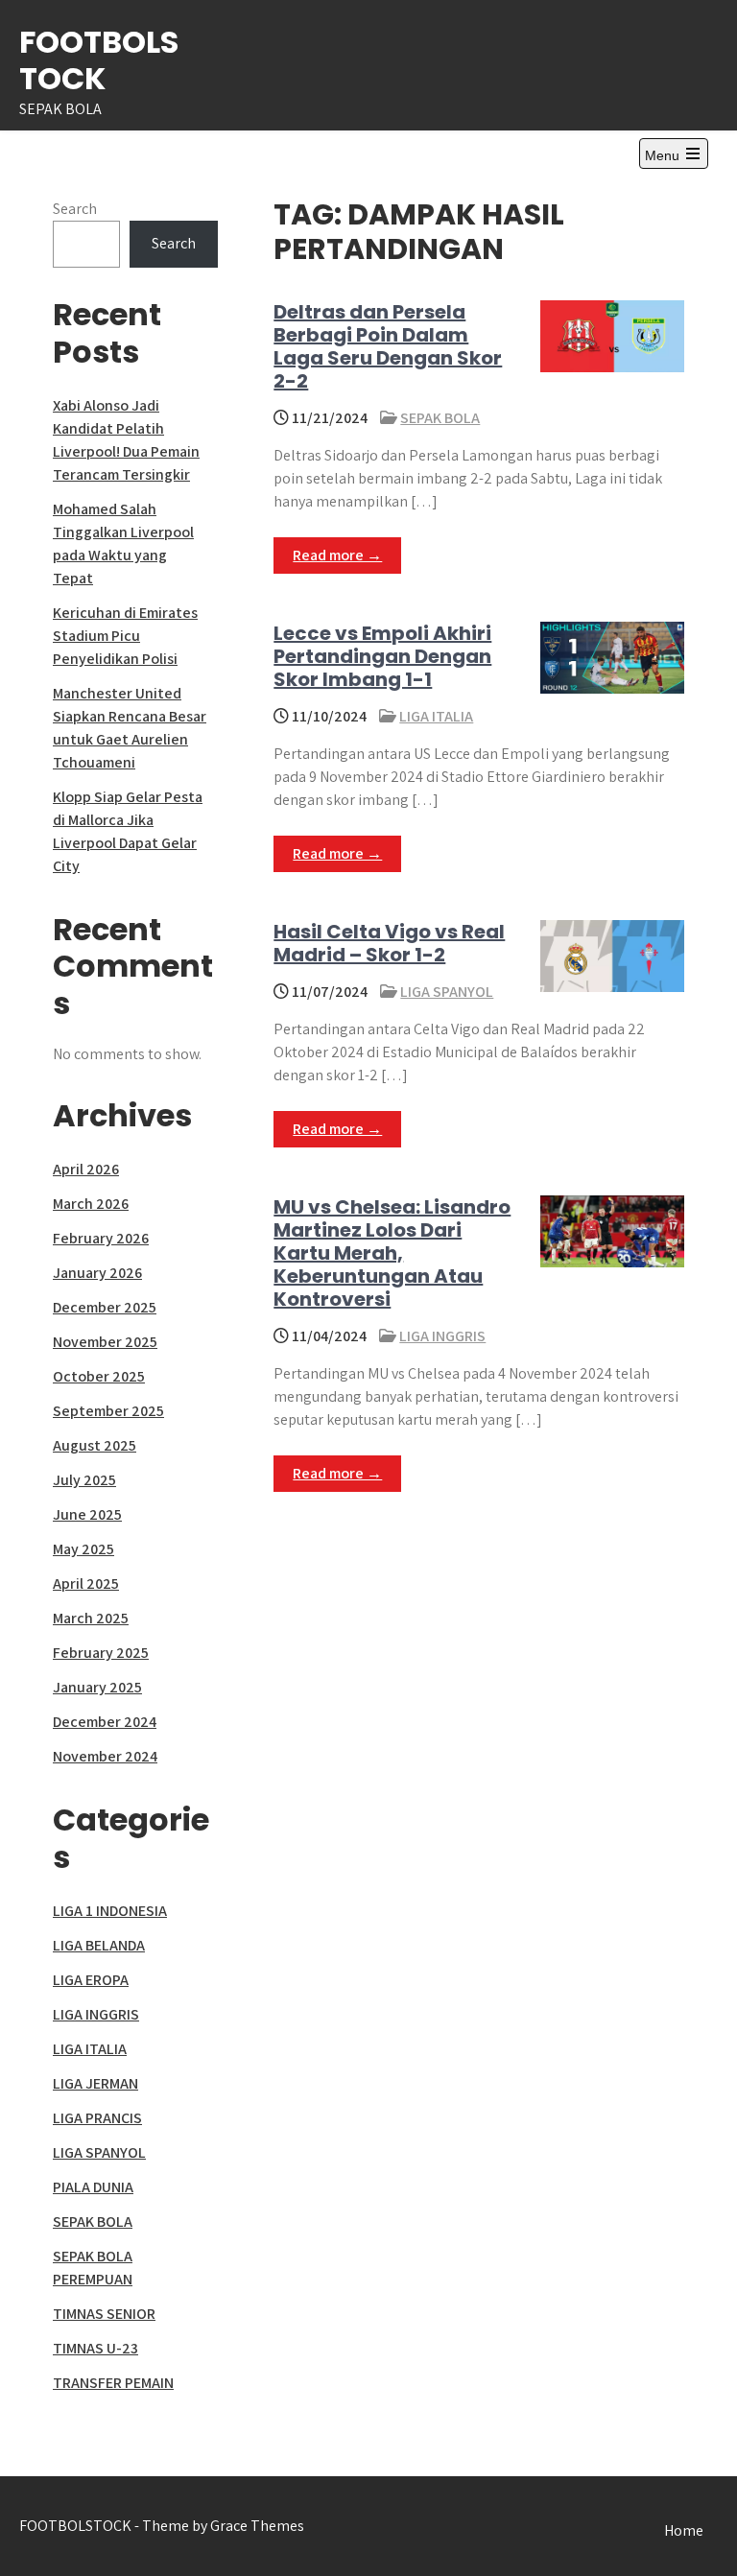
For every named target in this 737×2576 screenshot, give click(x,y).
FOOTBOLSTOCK (99, 60)
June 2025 (87, 1514)
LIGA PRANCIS (97, 2118)
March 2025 (91, 1618)
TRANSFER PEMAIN (113, 2383)
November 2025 (105, 1342)
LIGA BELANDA (99, 1945)
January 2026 (97, 1273)
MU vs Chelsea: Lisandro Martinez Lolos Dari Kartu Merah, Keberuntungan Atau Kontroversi (392, 1253)
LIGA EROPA (91, 1980)
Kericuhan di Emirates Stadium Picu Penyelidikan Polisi (125, 636)
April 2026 (86, 1169)
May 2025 (83, 1549)
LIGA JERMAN (95, 2083)
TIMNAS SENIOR (104, 2314)
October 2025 (99, 1376)
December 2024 (105, 1722)
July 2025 (84, 1480)
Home (684, 2530)
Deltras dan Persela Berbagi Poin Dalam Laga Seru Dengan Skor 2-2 (388, 346)
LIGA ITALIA (436, 716)
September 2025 (108, 1411)
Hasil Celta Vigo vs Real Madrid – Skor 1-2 (389, 943)
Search (75, 209)
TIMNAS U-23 (95, 2348)
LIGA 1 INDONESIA (110, 1911)
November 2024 (105, 1756)
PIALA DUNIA (93, 2187)
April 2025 (86, 1583)
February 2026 (101, 1238)
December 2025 (105, 1307)
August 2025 (95, 1445)
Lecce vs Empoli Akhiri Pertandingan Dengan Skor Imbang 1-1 (382, 656)
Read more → (337, 555)
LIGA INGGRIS (442, 1336)
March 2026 (91, 1204)
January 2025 (97, 1687)
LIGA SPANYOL (447, 992)
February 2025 (101, 1653)
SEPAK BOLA (440, 418)
